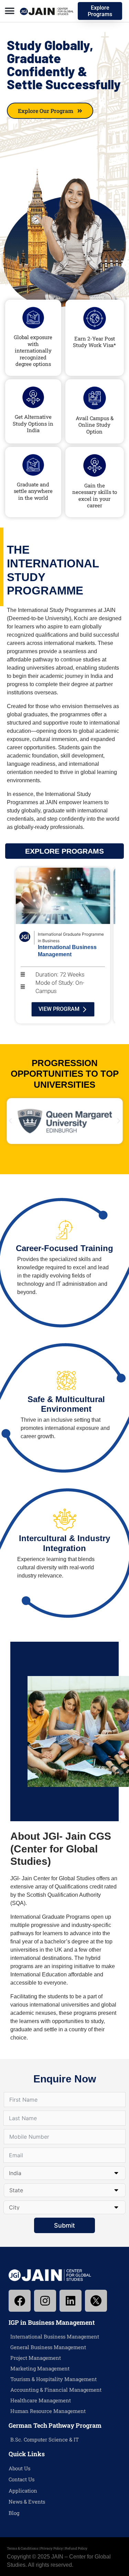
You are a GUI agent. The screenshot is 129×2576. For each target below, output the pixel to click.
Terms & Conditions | (24, 2548)
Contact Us (21, 2479)
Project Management (36, 2358)
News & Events (27, 2502)
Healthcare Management (41, 2400)
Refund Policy (76, 2548)
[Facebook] (20, 2301)
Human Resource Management (48, 2411)
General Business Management (48, 2347)
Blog (14, 2513)
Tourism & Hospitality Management (53, 2379)
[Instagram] (45, 2301)
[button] (9, 11)
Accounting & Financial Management (56, 2390)
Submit (64, 2225)
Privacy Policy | (53, 2548)
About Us (19, 2468)
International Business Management (55, 2336)
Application (23, 2491)
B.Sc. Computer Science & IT (45, 2439)
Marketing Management (40, 2368)
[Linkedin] (71, 2301)
